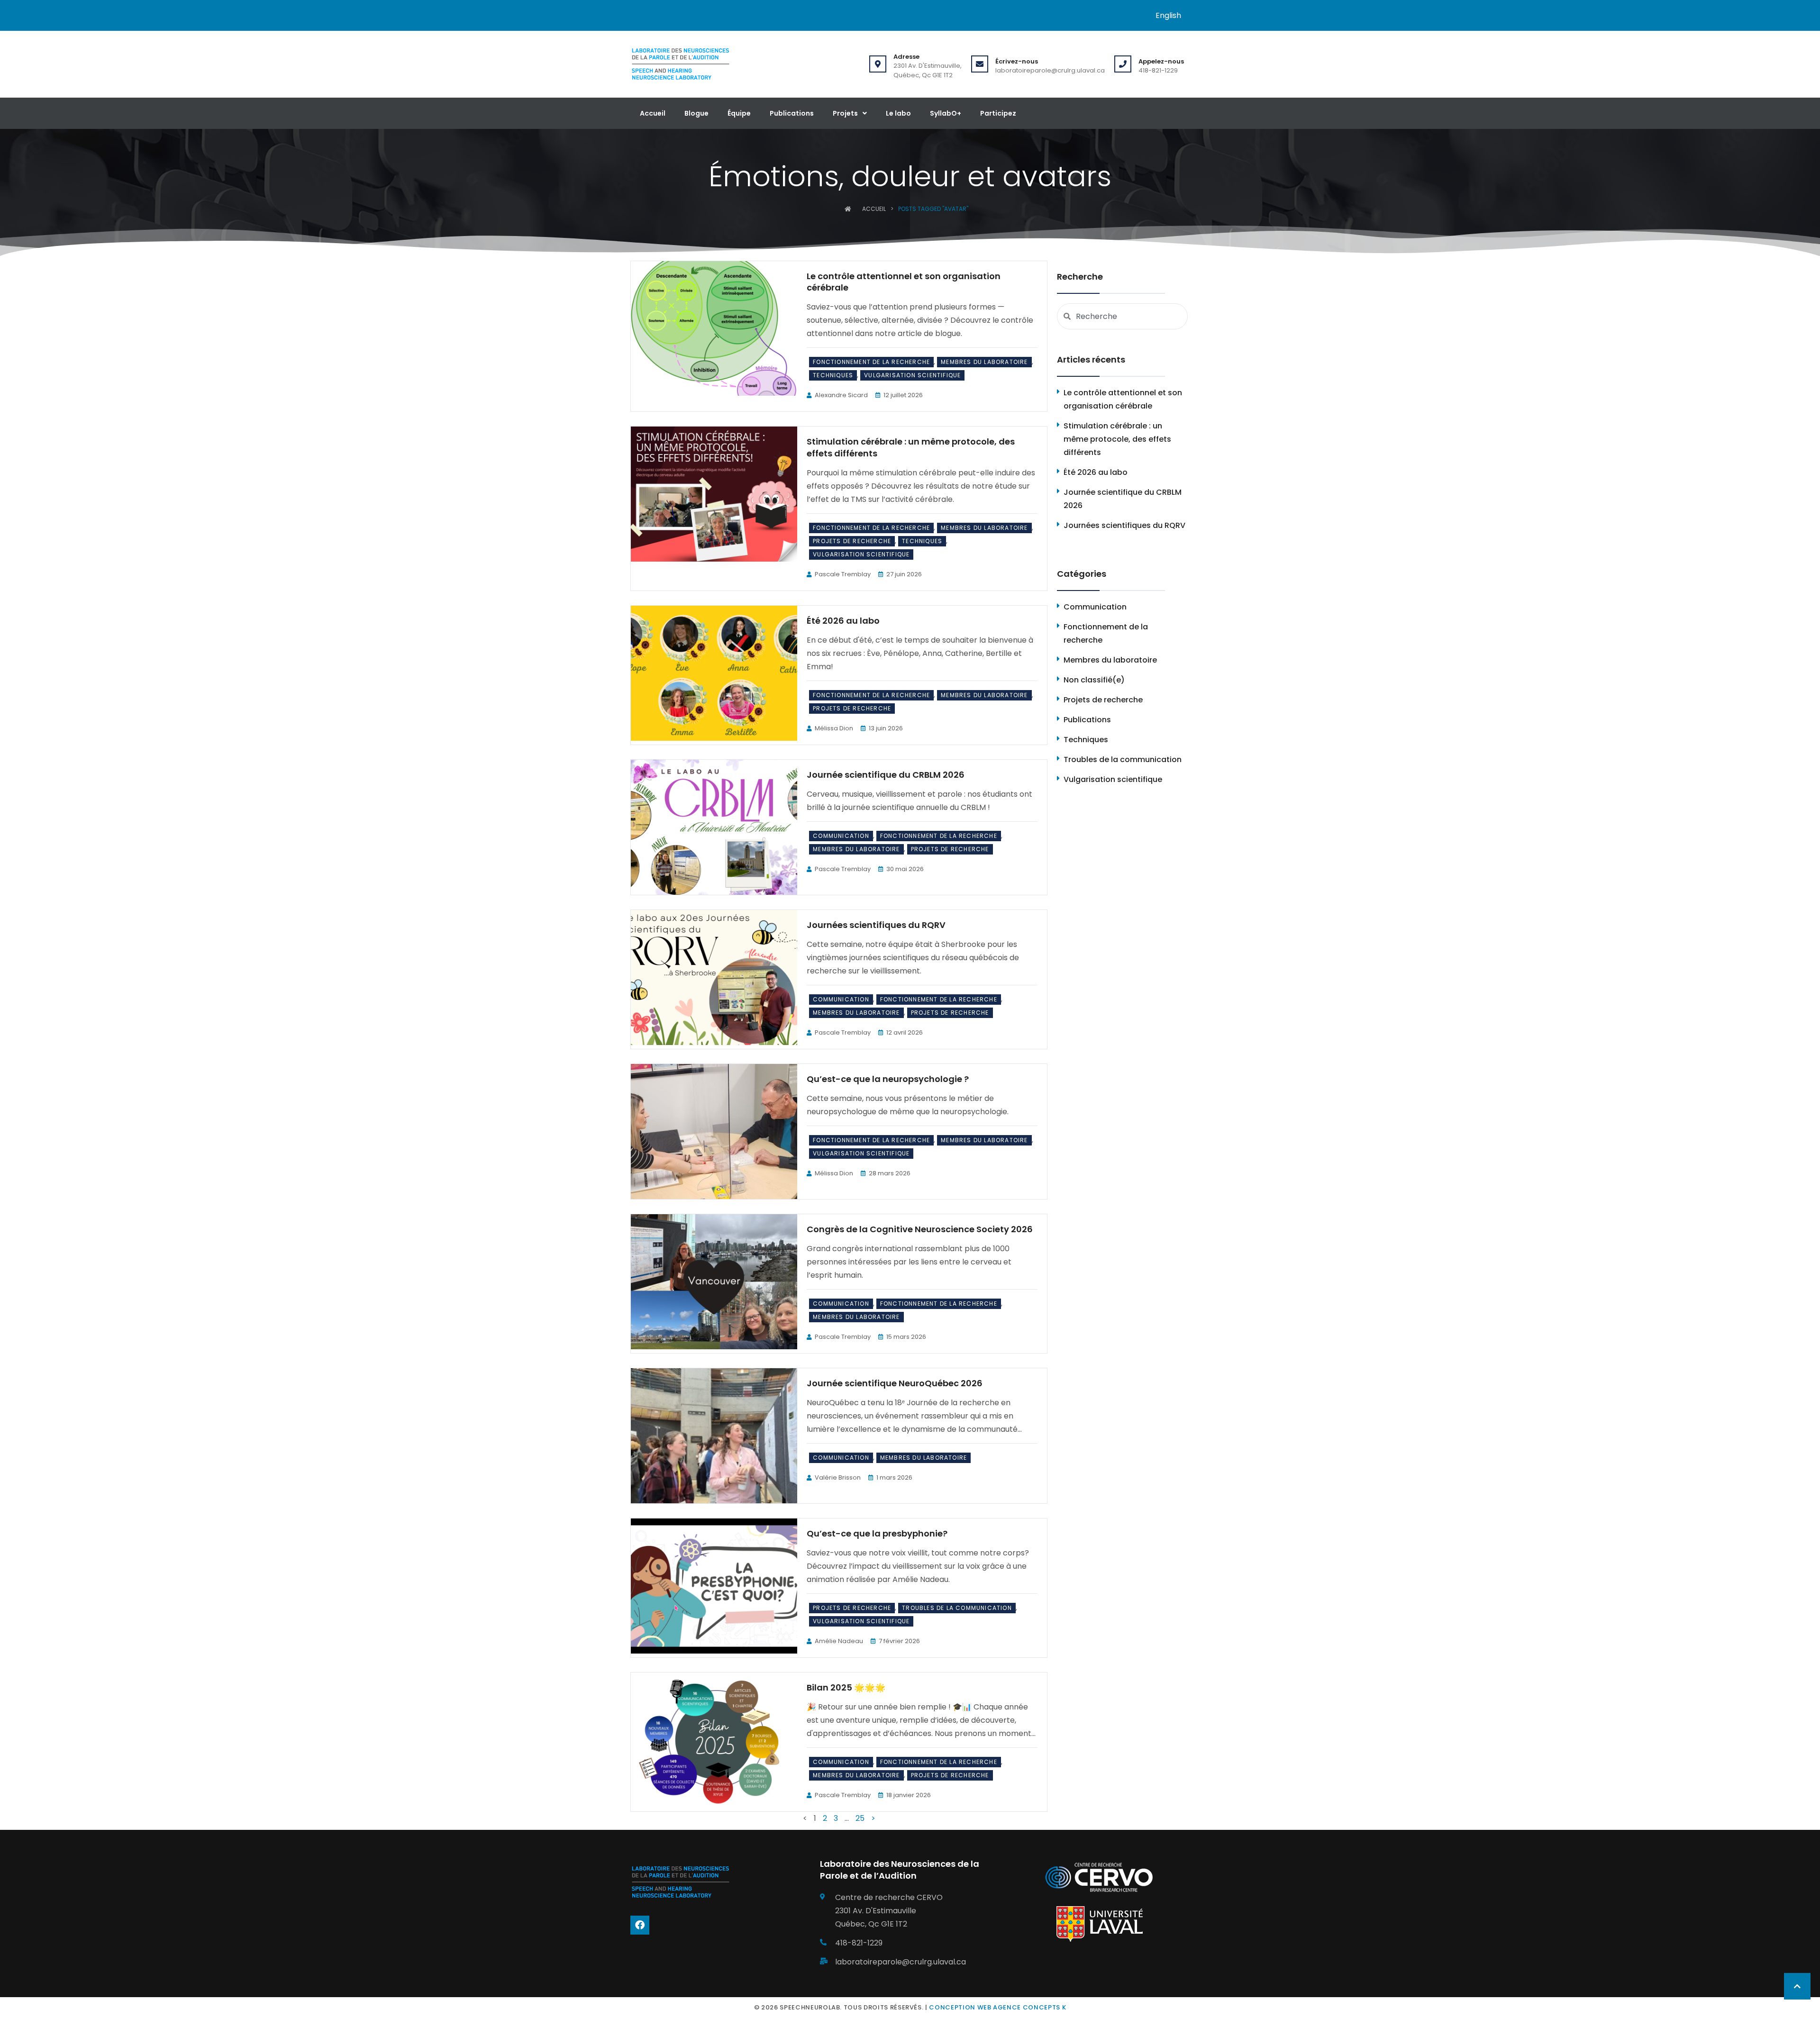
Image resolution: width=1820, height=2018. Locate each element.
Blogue (696, 113)
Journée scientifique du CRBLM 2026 (886, 775)
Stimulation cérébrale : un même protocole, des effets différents (911, 447)
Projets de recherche (852, 541)
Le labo (898, 113)
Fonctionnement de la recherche (871, 362)
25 (860, 1818)
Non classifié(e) (1094, 680)
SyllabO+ (946, 113)
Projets (845, 113)
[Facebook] (640, 1925)
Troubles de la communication (957, 1608)
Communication (841, 836)
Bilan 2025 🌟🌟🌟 (846, 1687)
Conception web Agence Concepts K (997, 2007)
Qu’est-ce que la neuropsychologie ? (888, 1079)
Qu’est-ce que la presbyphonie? (877, 1533)
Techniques (833, 375)
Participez (998, 113)
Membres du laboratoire (984, 362)
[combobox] (1122, 316)
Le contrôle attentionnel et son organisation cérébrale (904, 282)
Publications (792, 113)
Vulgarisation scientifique (912, 375)
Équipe (739, 113)
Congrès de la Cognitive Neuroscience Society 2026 (920, 1229)
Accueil (653, 113)
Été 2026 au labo (843, 621)
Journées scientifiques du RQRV (876, 925)
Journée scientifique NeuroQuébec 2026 (895, 1383)
